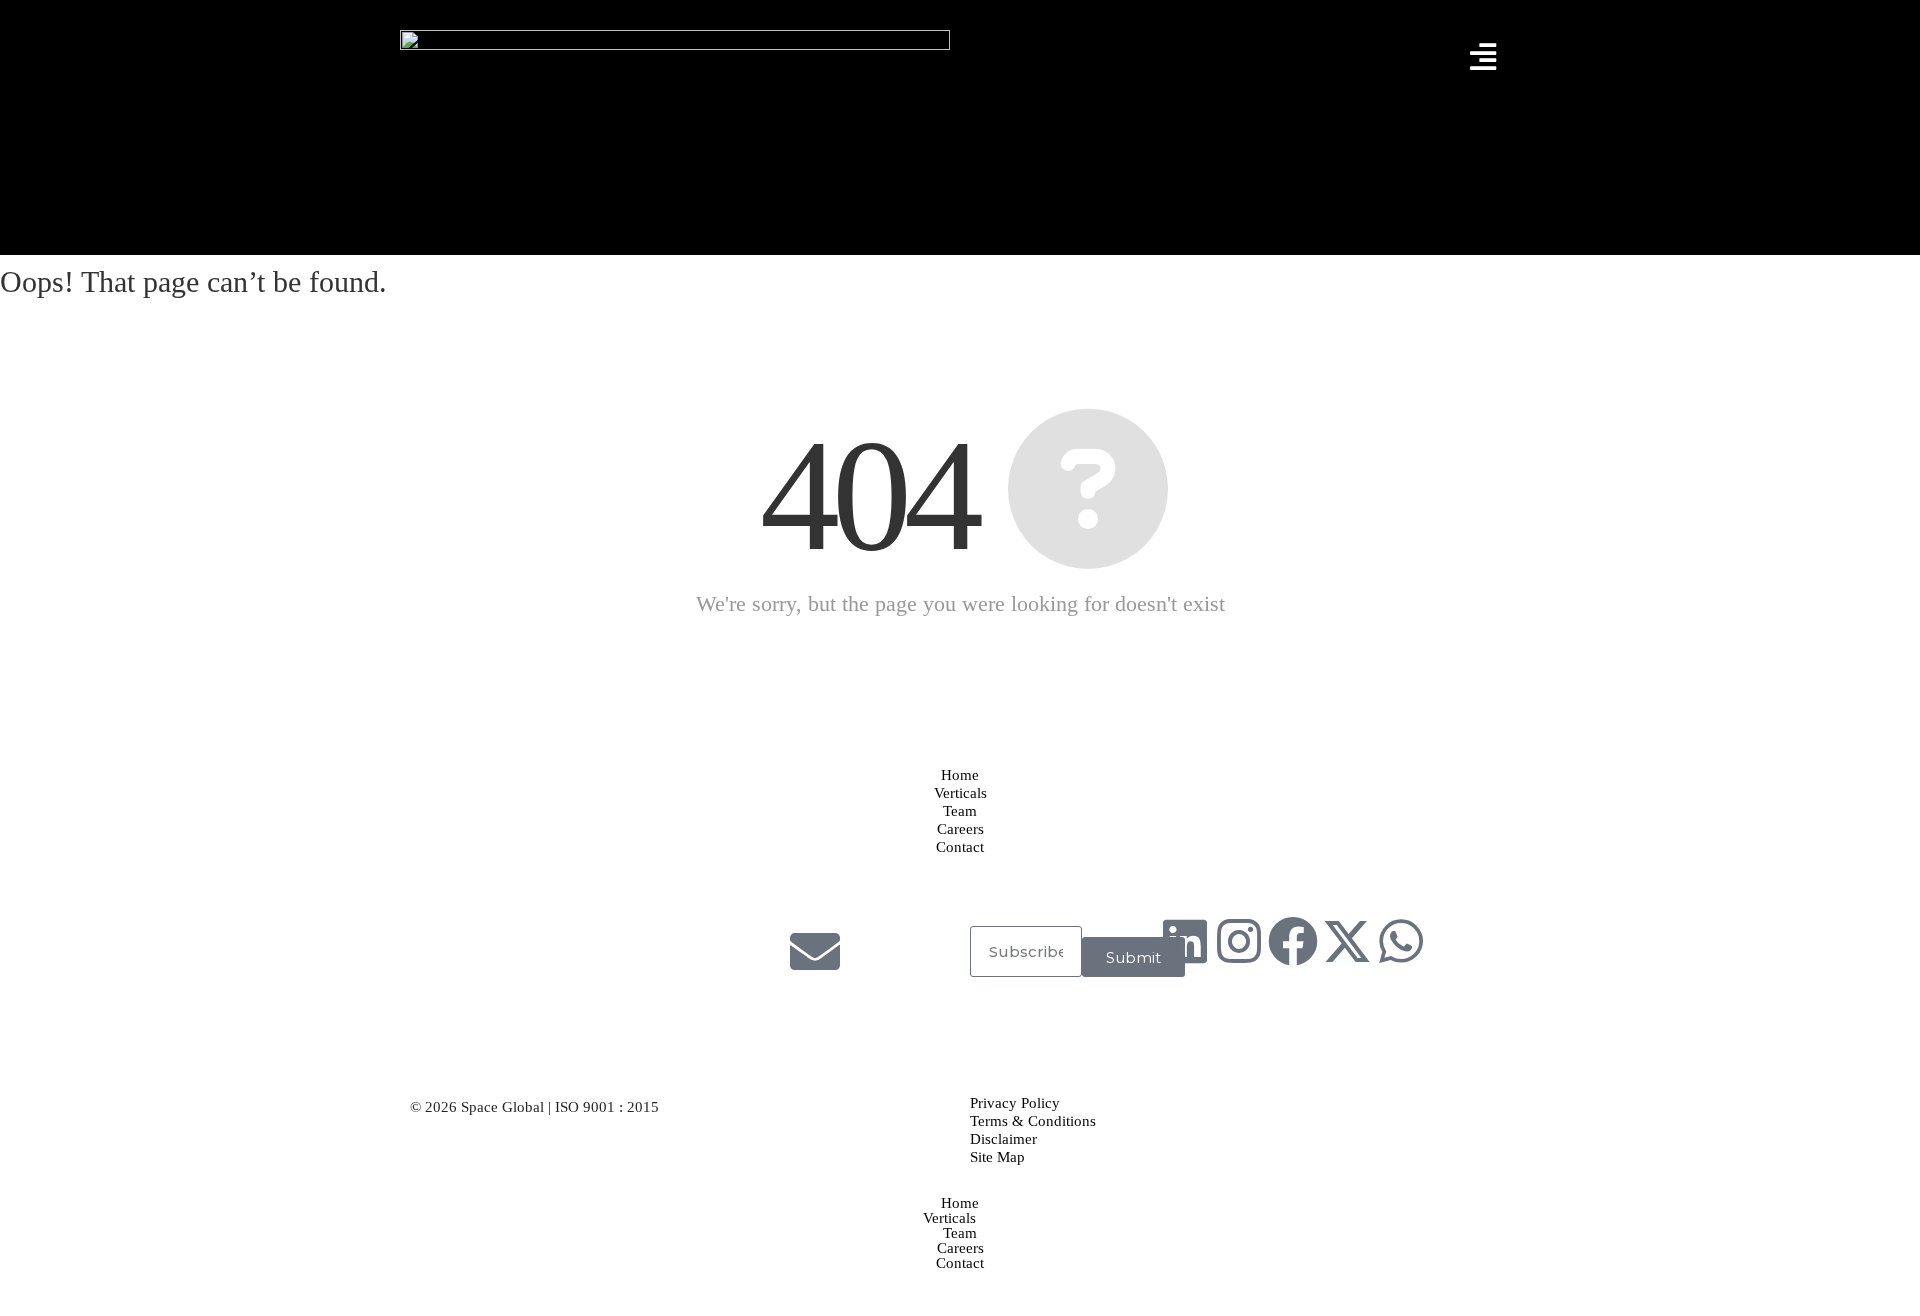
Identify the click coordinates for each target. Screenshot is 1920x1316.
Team (960, 1233)
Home (960, 1203)
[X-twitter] (1347, 941)
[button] (960, 1218)
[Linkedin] (1185, 941)
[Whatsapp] (1401, 941)
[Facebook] (1293, 941)
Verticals (949, 1218)
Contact (960, 1263)
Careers (960, 1248)
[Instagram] (1239, 941)
